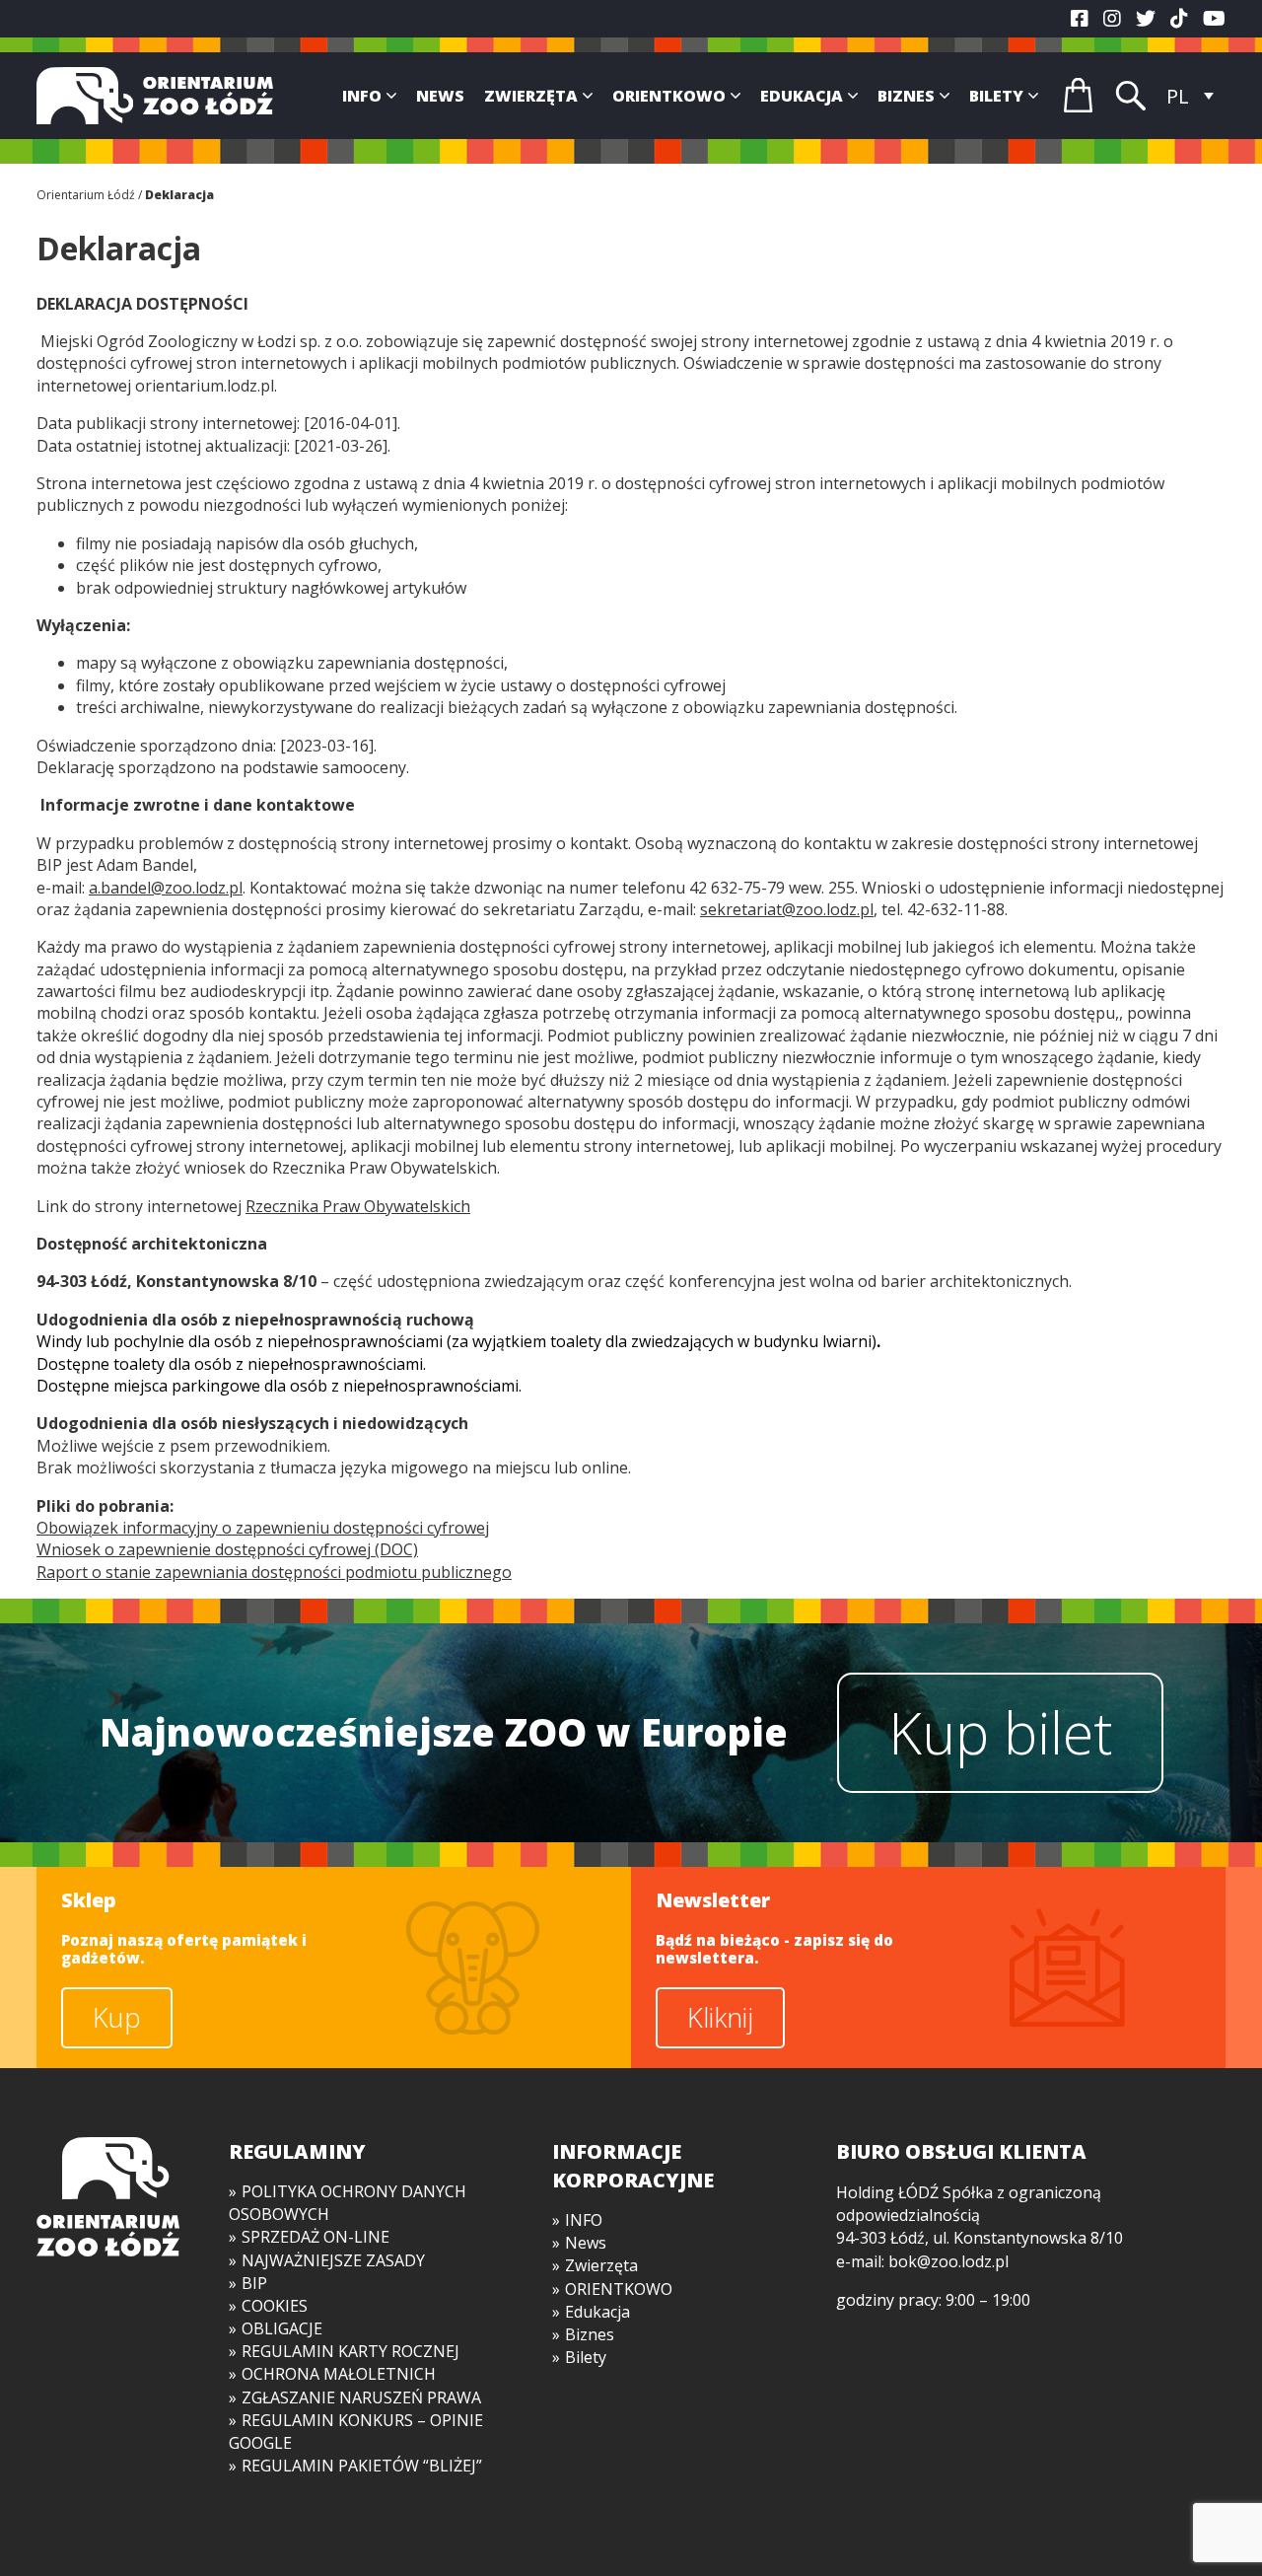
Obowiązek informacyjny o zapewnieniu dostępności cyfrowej (263, 1528)
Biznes (906, 96)
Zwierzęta (531, 96)
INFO (362, 96)
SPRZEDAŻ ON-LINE (315, 2237)
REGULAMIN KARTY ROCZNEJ (351, 2351)
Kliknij (720, 2017)
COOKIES (275, 2306)
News (440, 96)
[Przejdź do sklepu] (1078, 95)
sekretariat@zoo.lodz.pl (787, 909)
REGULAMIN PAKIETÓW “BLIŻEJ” (362, 2466)
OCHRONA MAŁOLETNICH (339, 2374)
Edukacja (802, 96)
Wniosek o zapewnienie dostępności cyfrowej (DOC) (227, 1549)
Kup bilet (1000, 1732)
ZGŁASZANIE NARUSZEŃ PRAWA (361, 2397)
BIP (254, 2283)
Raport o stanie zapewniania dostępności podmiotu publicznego (274, 1572)
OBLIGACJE (282, 2328)
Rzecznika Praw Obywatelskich (358, 1206)
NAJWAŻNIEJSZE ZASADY (333, 2260)
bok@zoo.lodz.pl (948, 2261)
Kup (117, 2017)
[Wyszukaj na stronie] (1131, 96)
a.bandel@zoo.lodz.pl (166, 888)
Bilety (996, 96)
